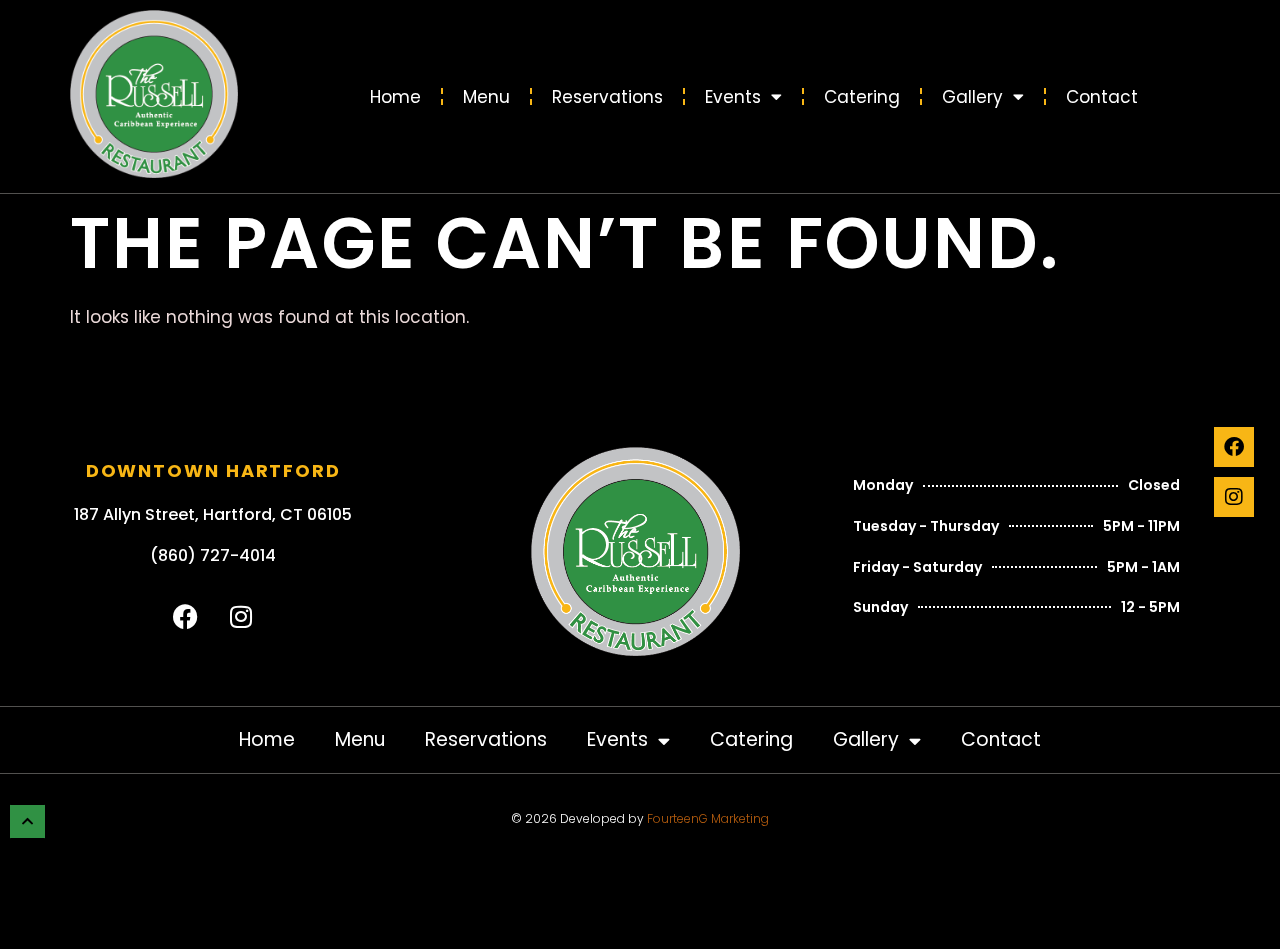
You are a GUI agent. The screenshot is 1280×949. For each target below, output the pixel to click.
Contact (1102, 97)
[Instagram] (1234, 497)
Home (395, 97)
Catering (862, 97)
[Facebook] (1234, 447)
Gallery (972, 97)
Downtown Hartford (213, 470)
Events (733, 97)
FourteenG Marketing (708, 818)
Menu (486, 97)
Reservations (607, 97)
